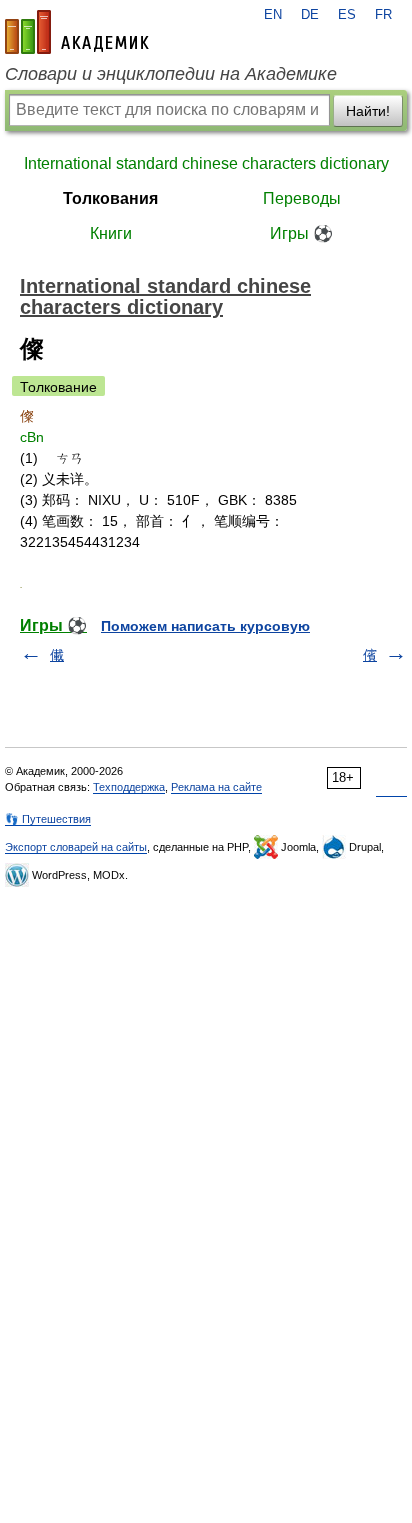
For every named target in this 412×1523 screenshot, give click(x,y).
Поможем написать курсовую (205, 626)
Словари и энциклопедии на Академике (171, 74)
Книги (111, 233)
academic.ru (77, 32)
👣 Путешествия (48, 819)
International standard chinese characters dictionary (206, 163)
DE (310, 15)
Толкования (110, 198)
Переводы (302, 198)
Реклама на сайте (216, 787)
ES (347, 15)
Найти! (368, 111)
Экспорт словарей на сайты (76, 847)
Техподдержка (129, 787)
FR (383, 15)
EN (273, 15)
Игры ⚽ (301, 233)
